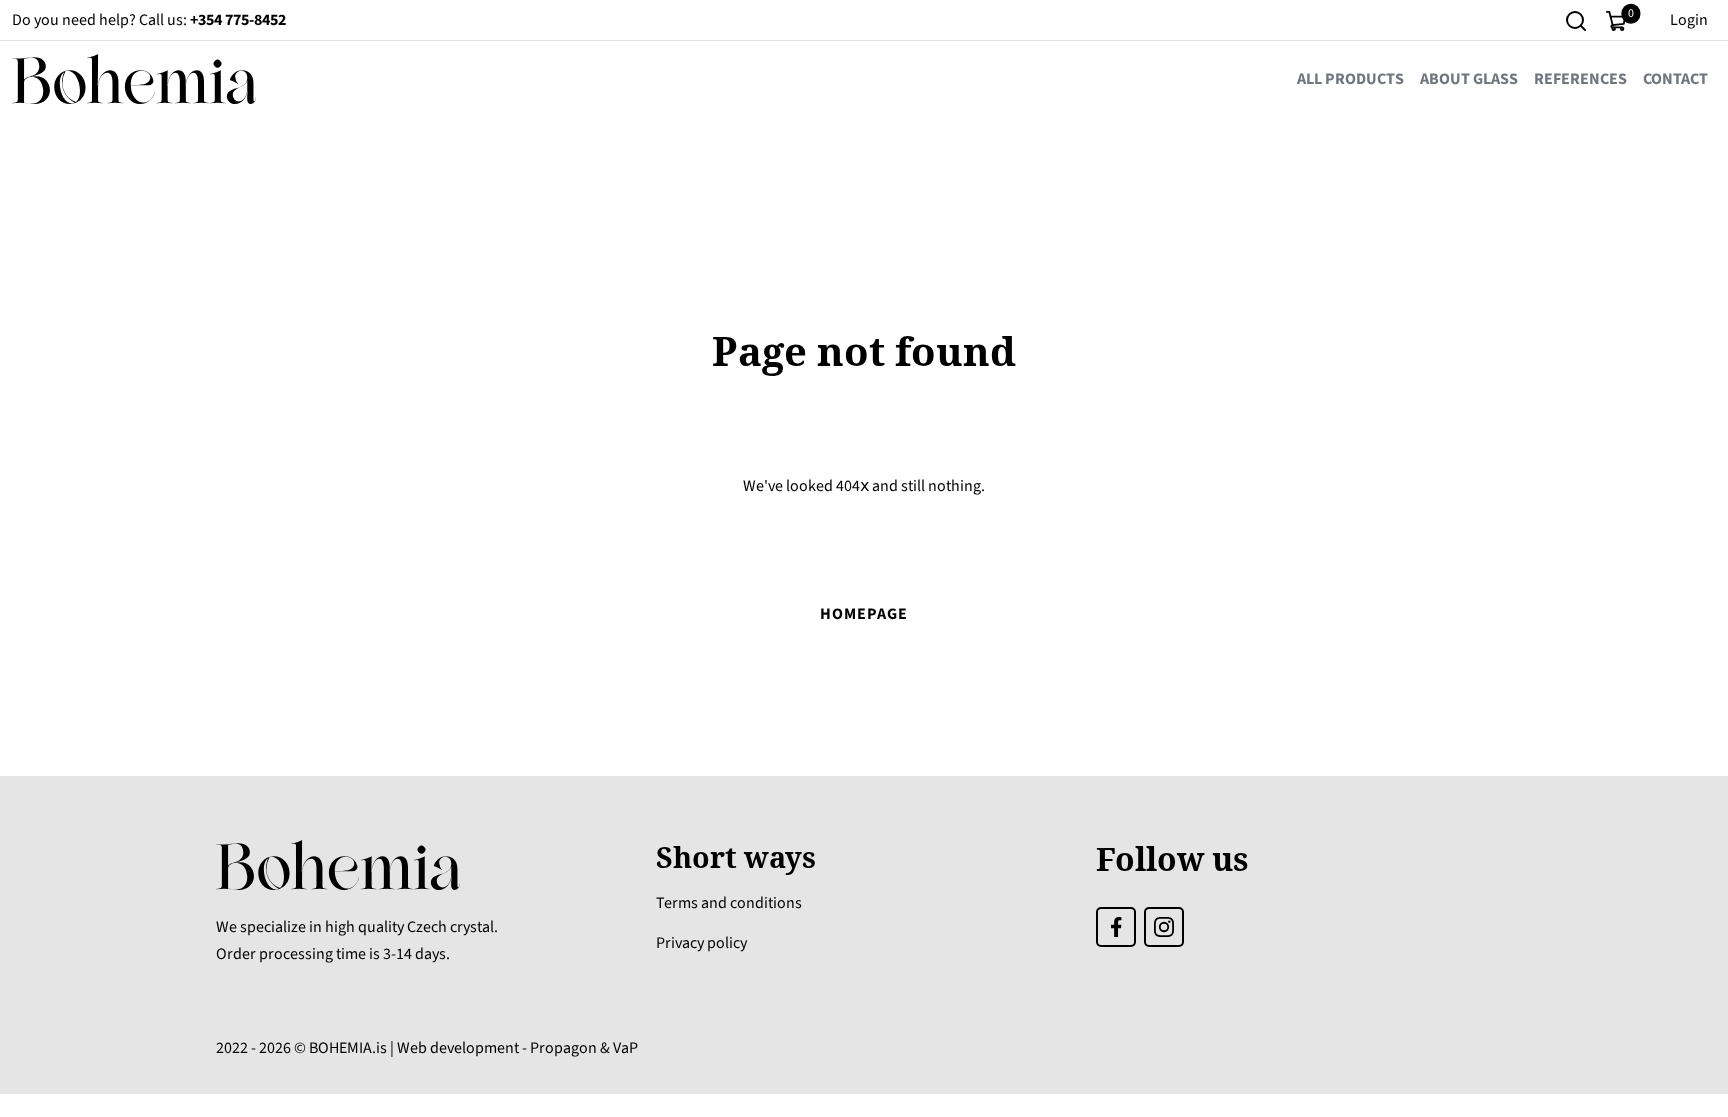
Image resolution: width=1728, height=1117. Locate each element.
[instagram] (1164, 925)
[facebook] (1116, 925)
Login (1689, 20)
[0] (1616, 20)
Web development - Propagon (497, 1048)
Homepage (864, 614)
